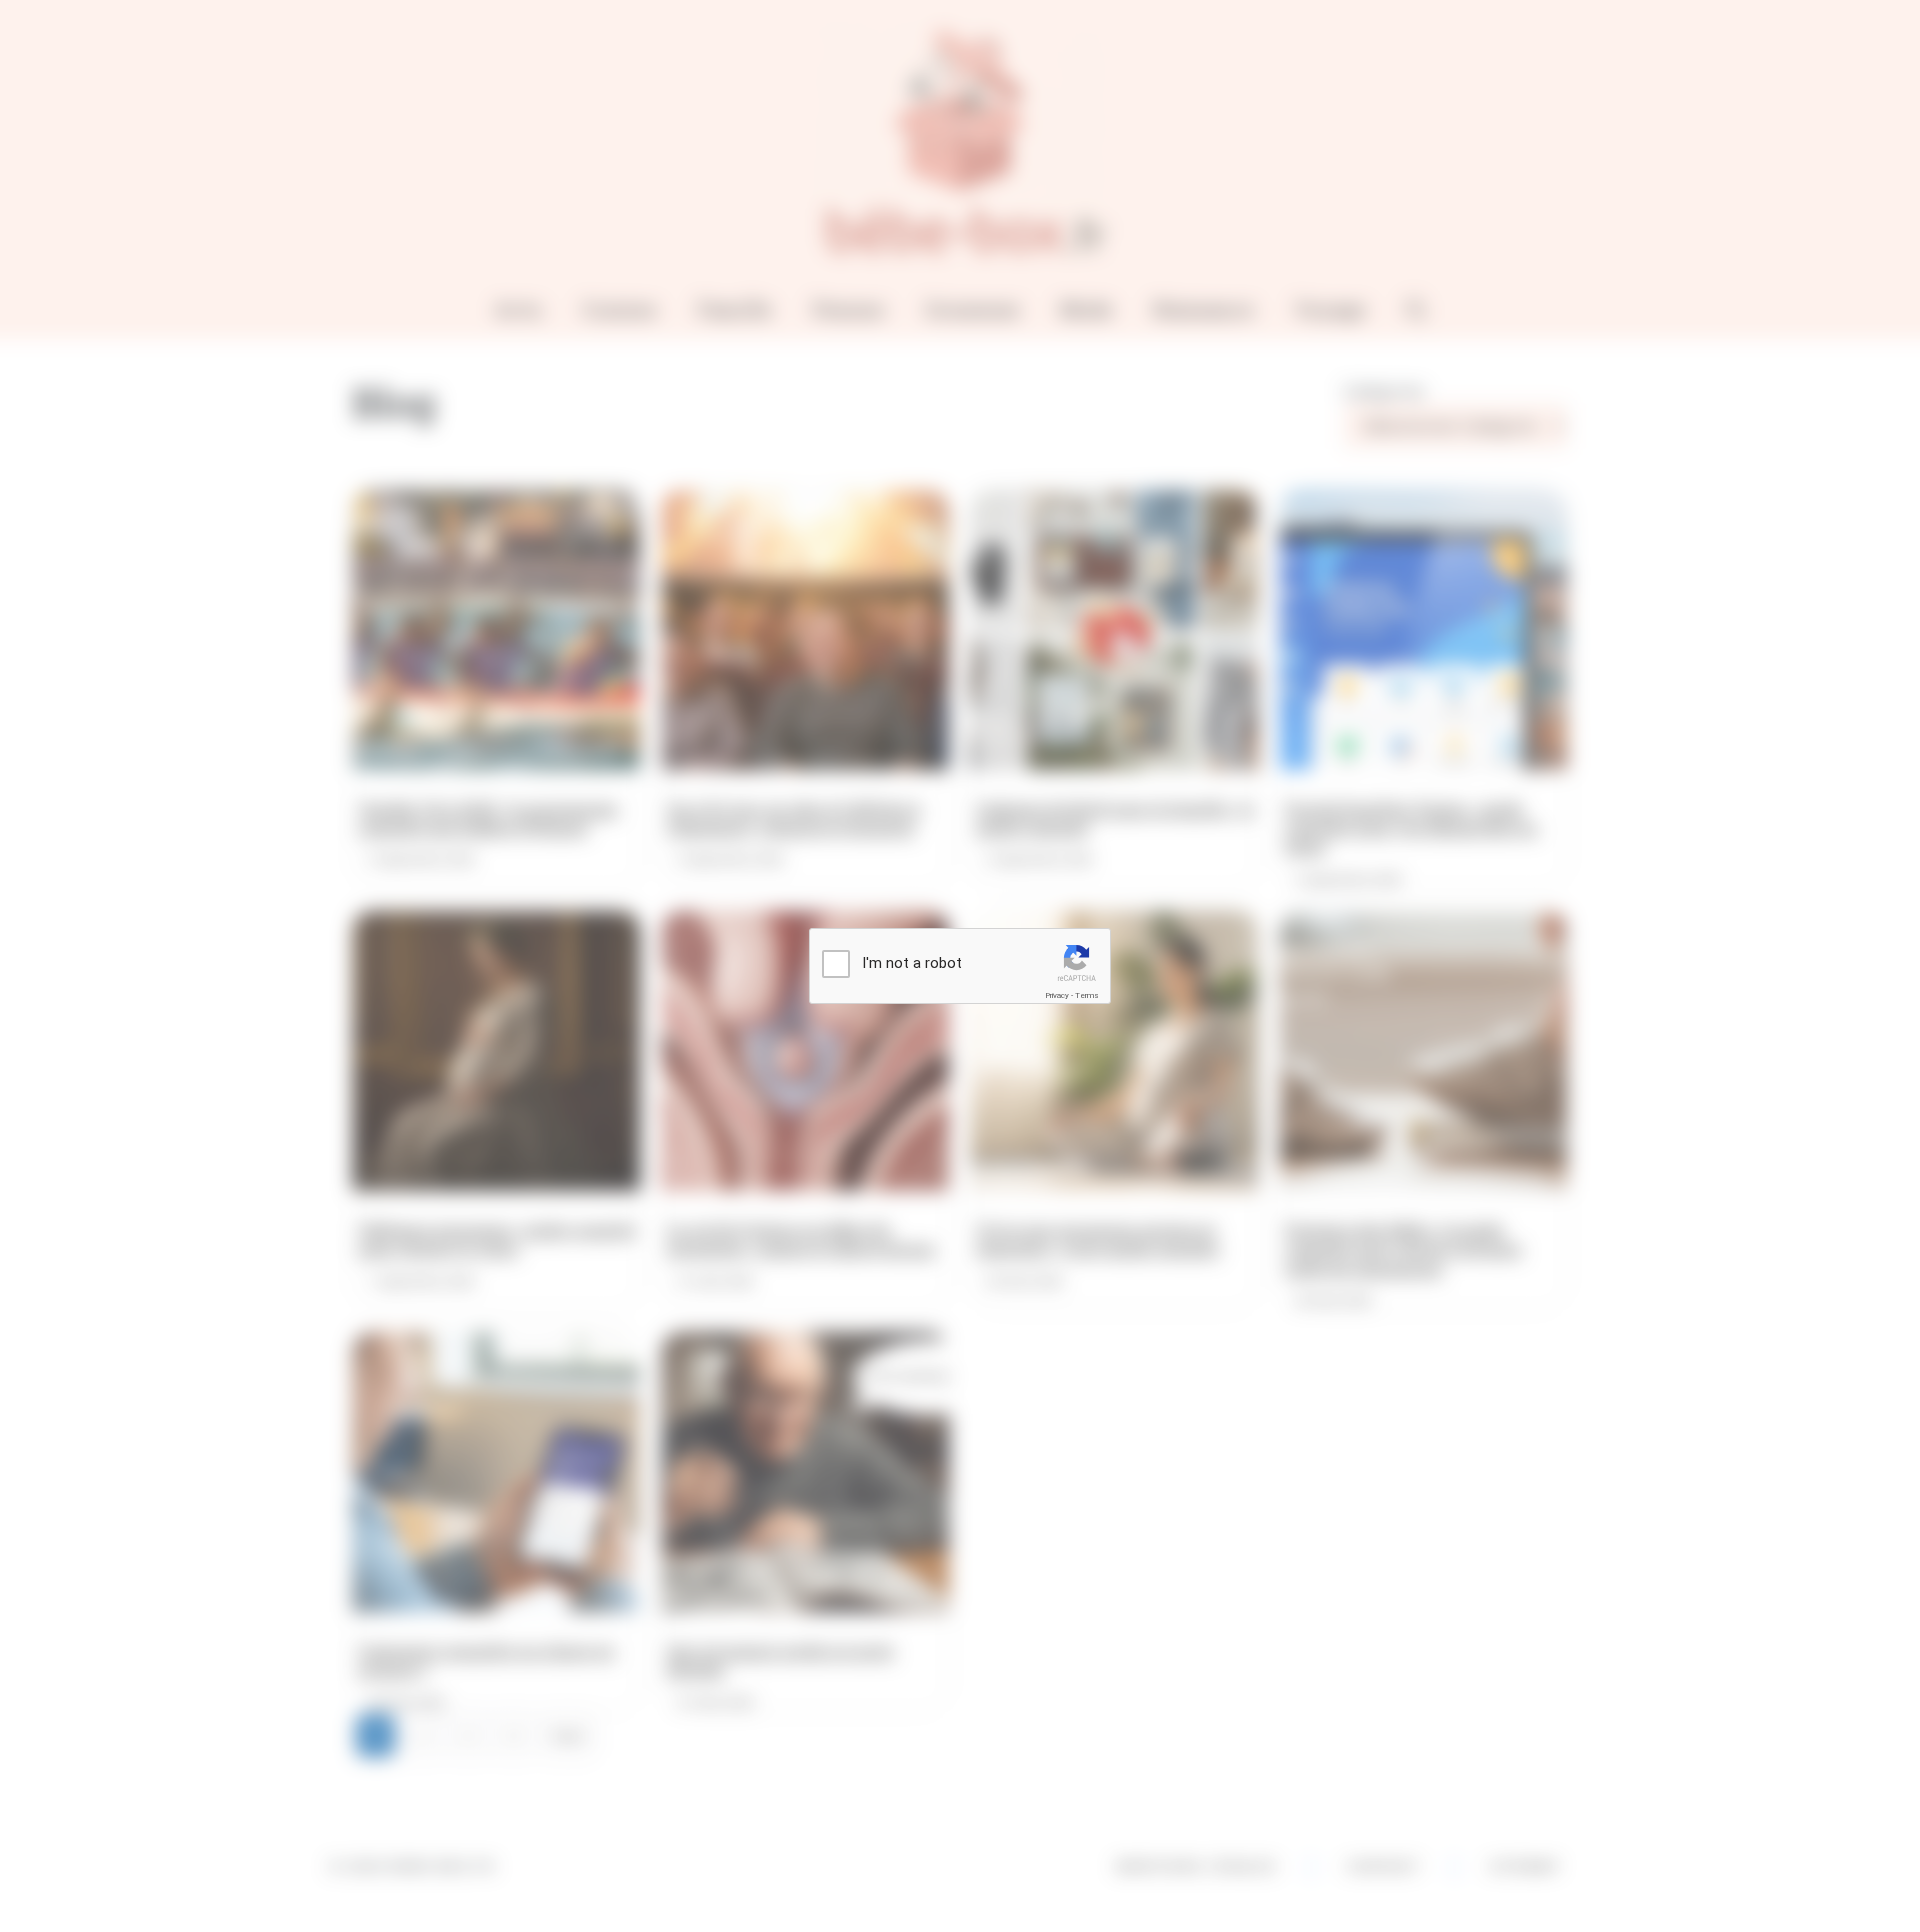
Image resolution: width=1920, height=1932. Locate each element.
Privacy (1057, 995)
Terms (1087, 995)
